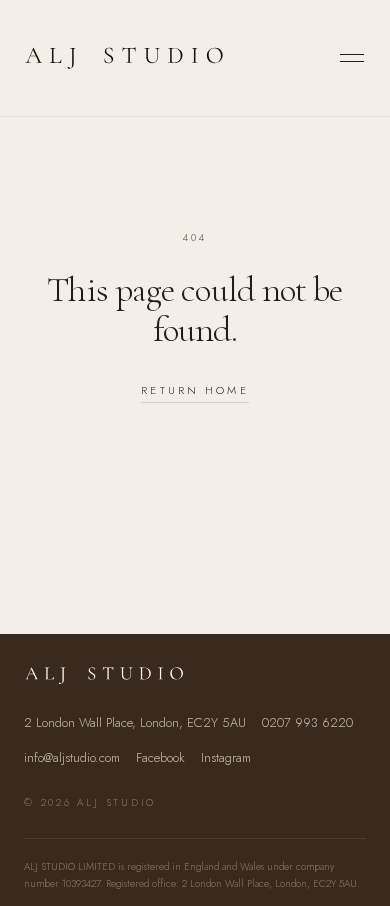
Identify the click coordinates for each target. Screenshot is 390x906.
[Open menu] (352, 58)
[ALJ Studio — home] (124, 58)
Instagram (226, 757)
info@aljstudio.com (72, 757)
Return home (195, 390)
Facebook (160, 757)
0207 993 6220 (307, 722)
